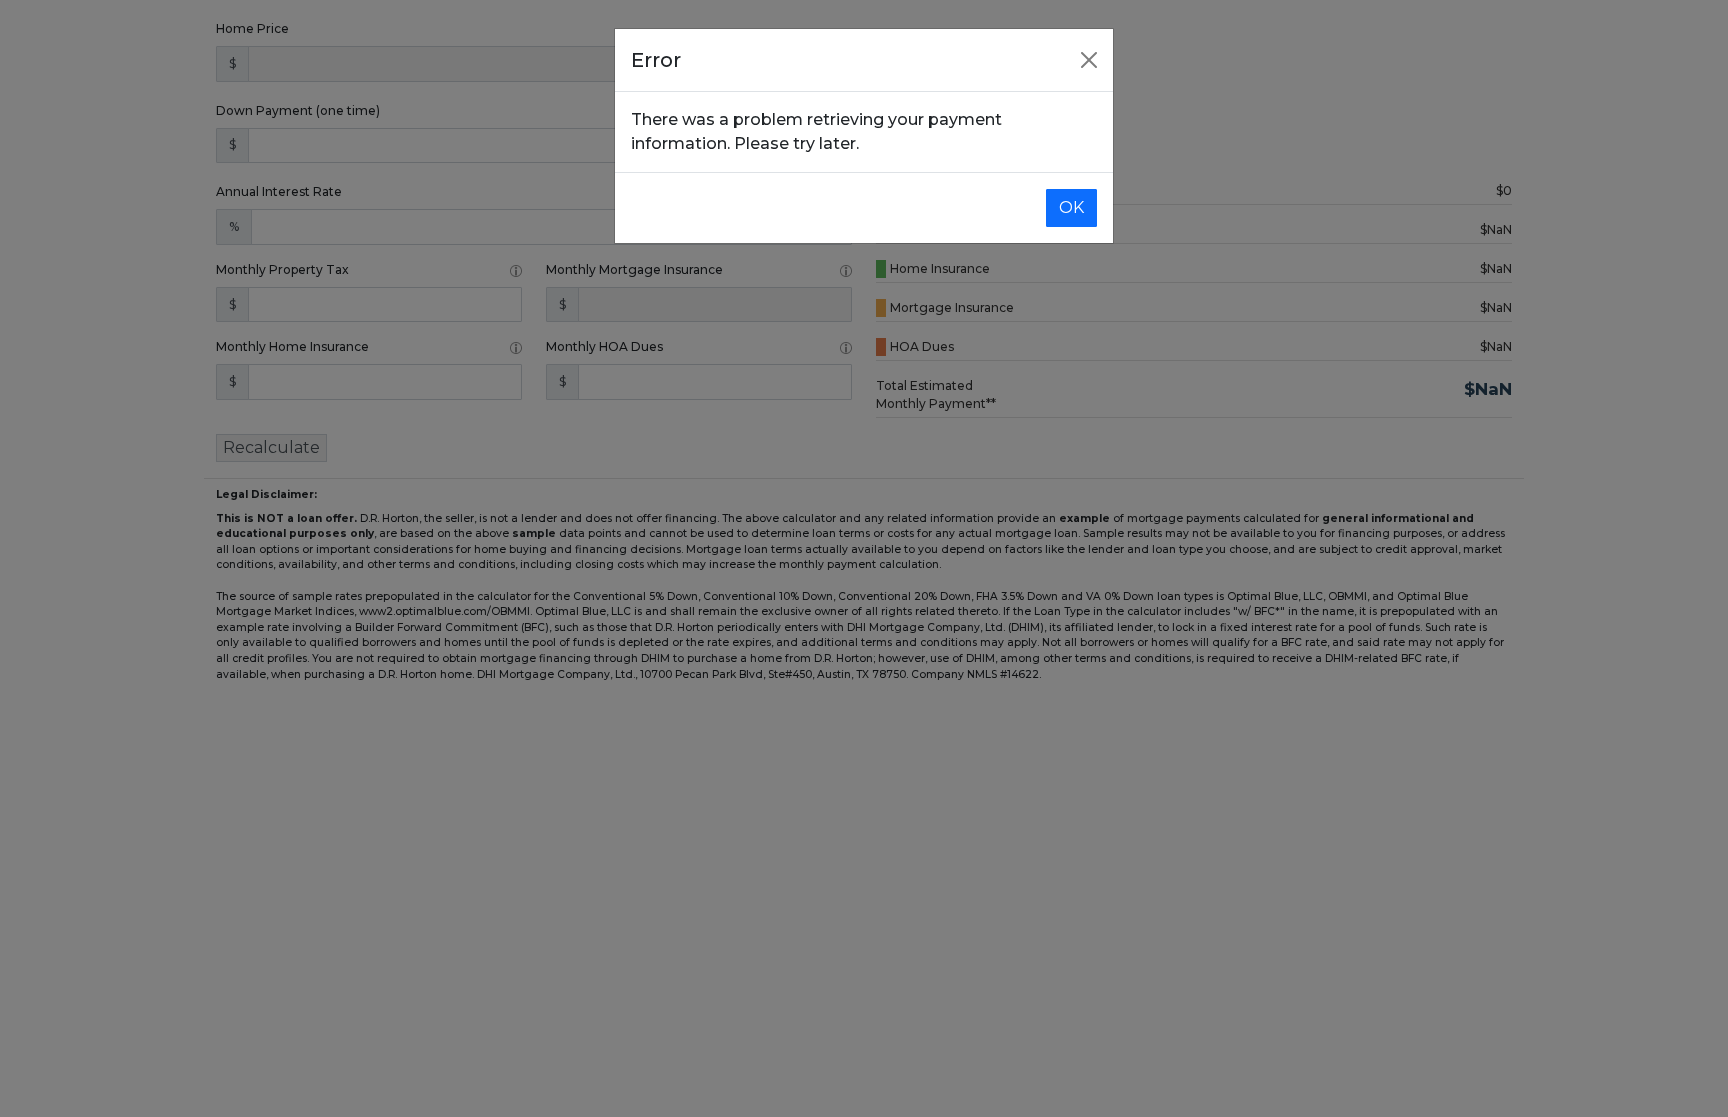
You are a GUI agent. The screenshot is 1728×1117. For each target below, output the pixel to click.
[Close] (1089, 60)
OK (1071, 207)
